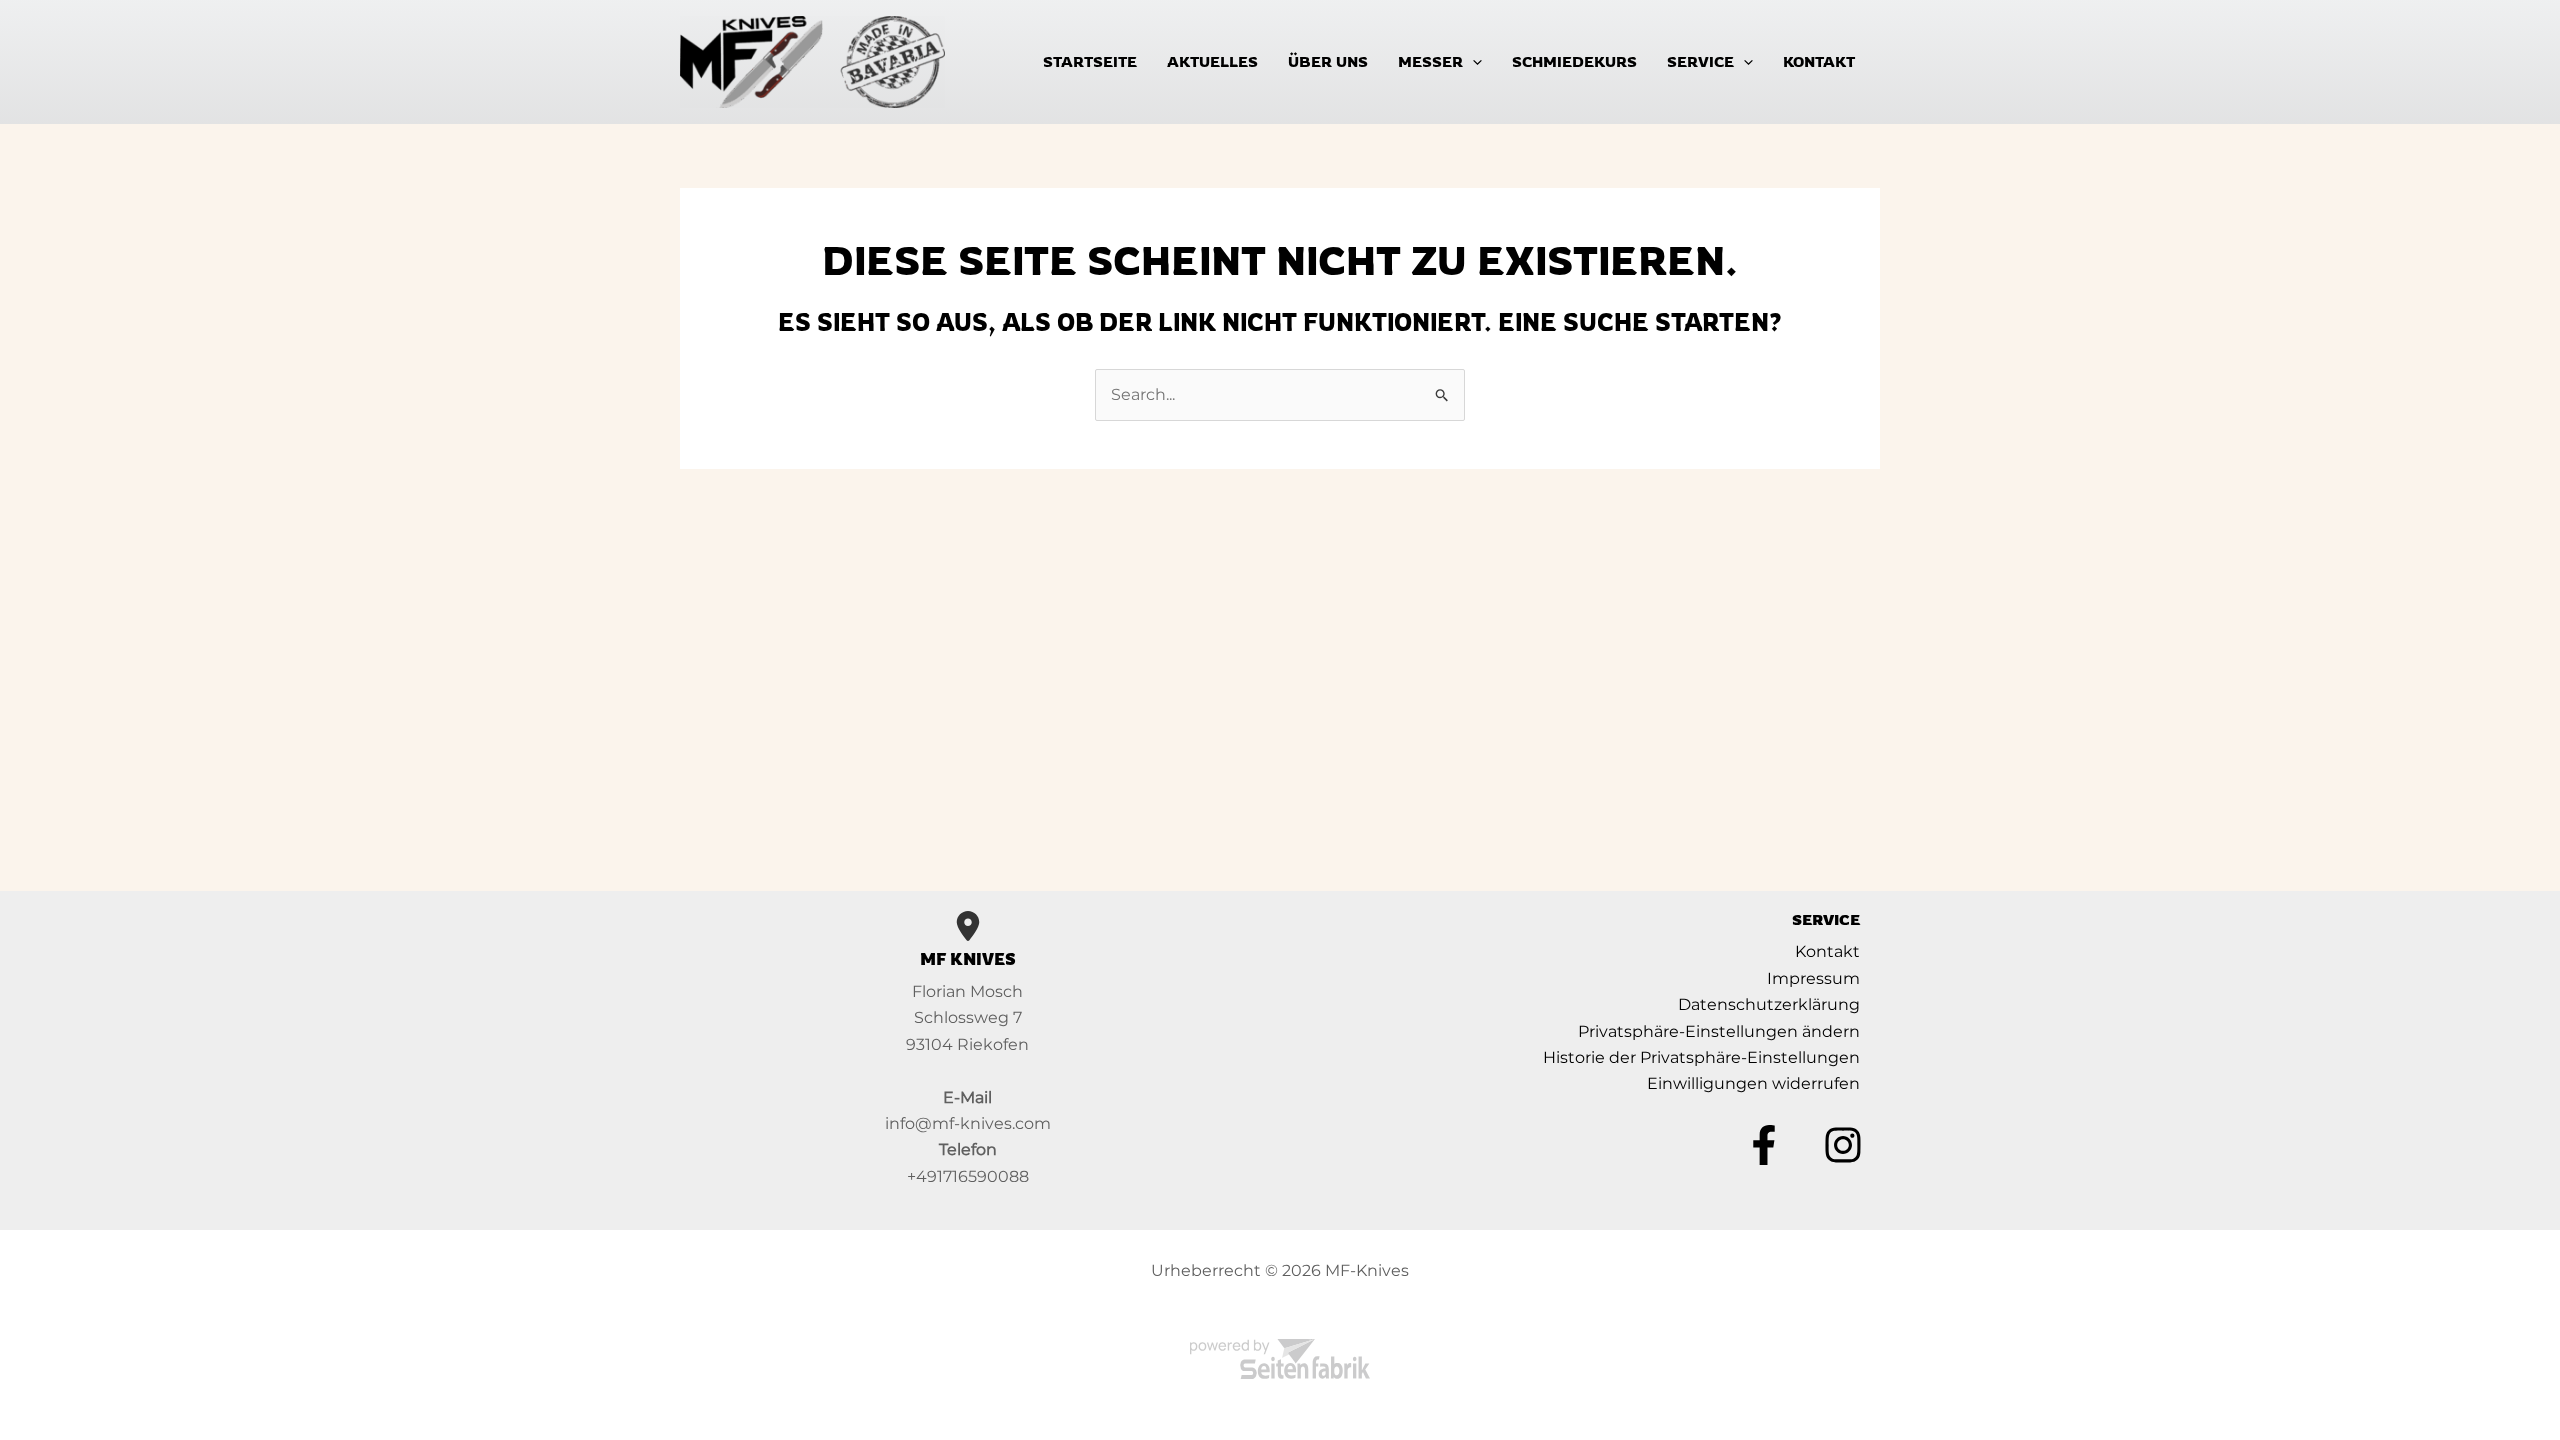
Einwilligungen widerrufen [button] (1753, 1083)
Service (1700, 61)
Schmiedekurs (1574, 61)
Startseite (1090, 61)
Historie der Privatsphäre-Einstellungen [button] (1701, 1057)
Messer (1430, 61)
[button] (1472, 61)
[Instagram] (1843, 1145)
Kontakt (1819, 61)
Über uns (1328, 61)
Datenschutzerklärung (1769, 1004)
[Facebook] (1764, 1145)
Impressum (1813, 978)
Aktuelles (1212, 61)
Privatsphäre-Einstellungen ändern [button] (1719, 1031)
